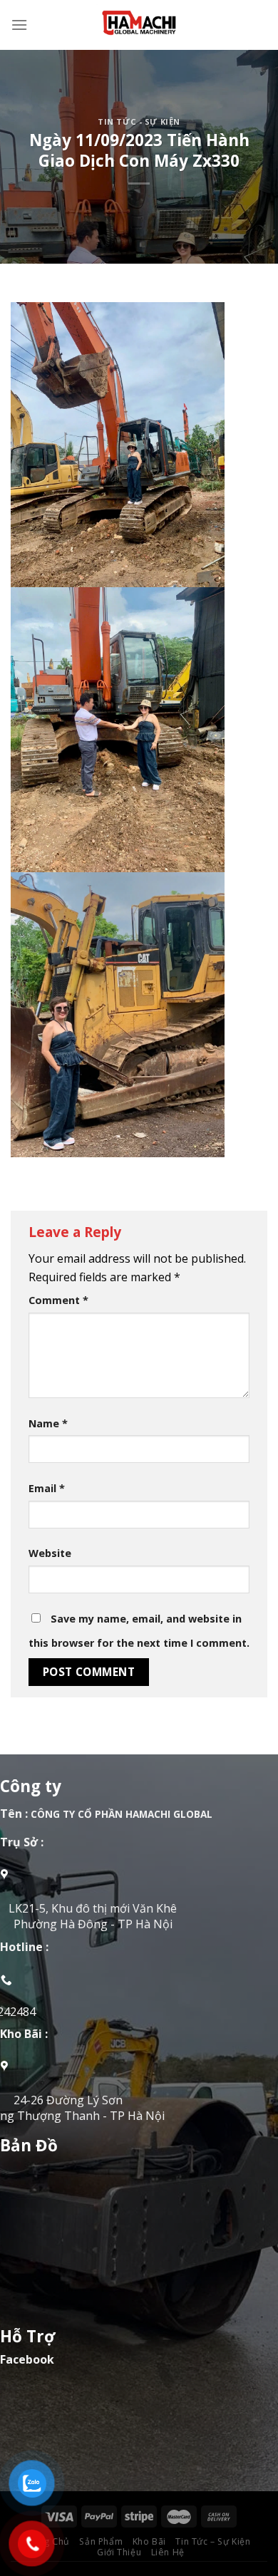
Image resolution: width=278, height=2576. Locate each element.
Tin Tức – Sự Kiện (213, 2541)
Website (50, 1553)
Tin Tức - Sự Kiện (139, 121)
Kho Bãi (149, 2541)
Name (48, 1423)
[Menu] (19, 25)
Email (47, 1488)
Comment (58, 1300)
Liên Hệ (168, 2552)
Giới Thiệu (119, 2552)
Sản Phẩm (101, 2541)
